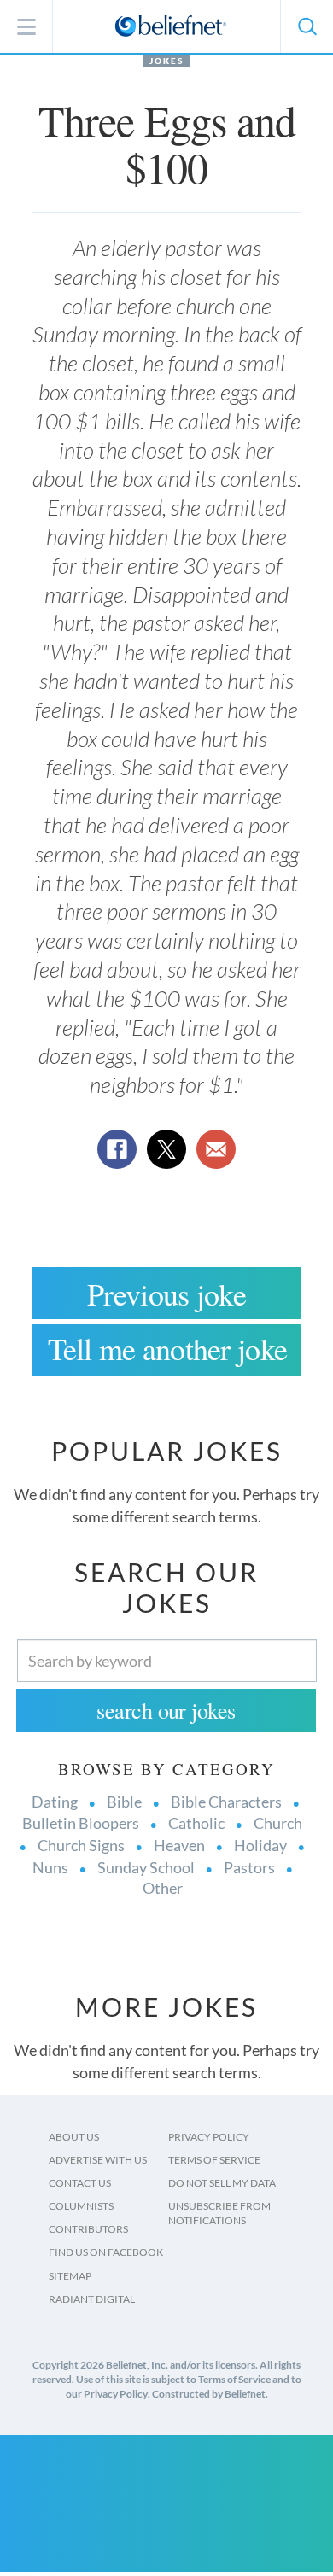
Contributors (88, 2229)
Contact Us (80, 2183)
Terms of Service (214, 2160)
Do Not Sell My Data (222, 2183)
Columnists (81, 2206)
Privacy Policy (209, 2137)
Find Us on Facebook (106, 2252)
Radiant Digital (92, 2299)
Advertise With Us (98, 2160)
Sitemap (70, 2276)
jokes (166, 61)
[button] (307, 26)
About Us (74, 2137)
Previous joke (166, 1294)
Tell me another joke (168, 1348)
